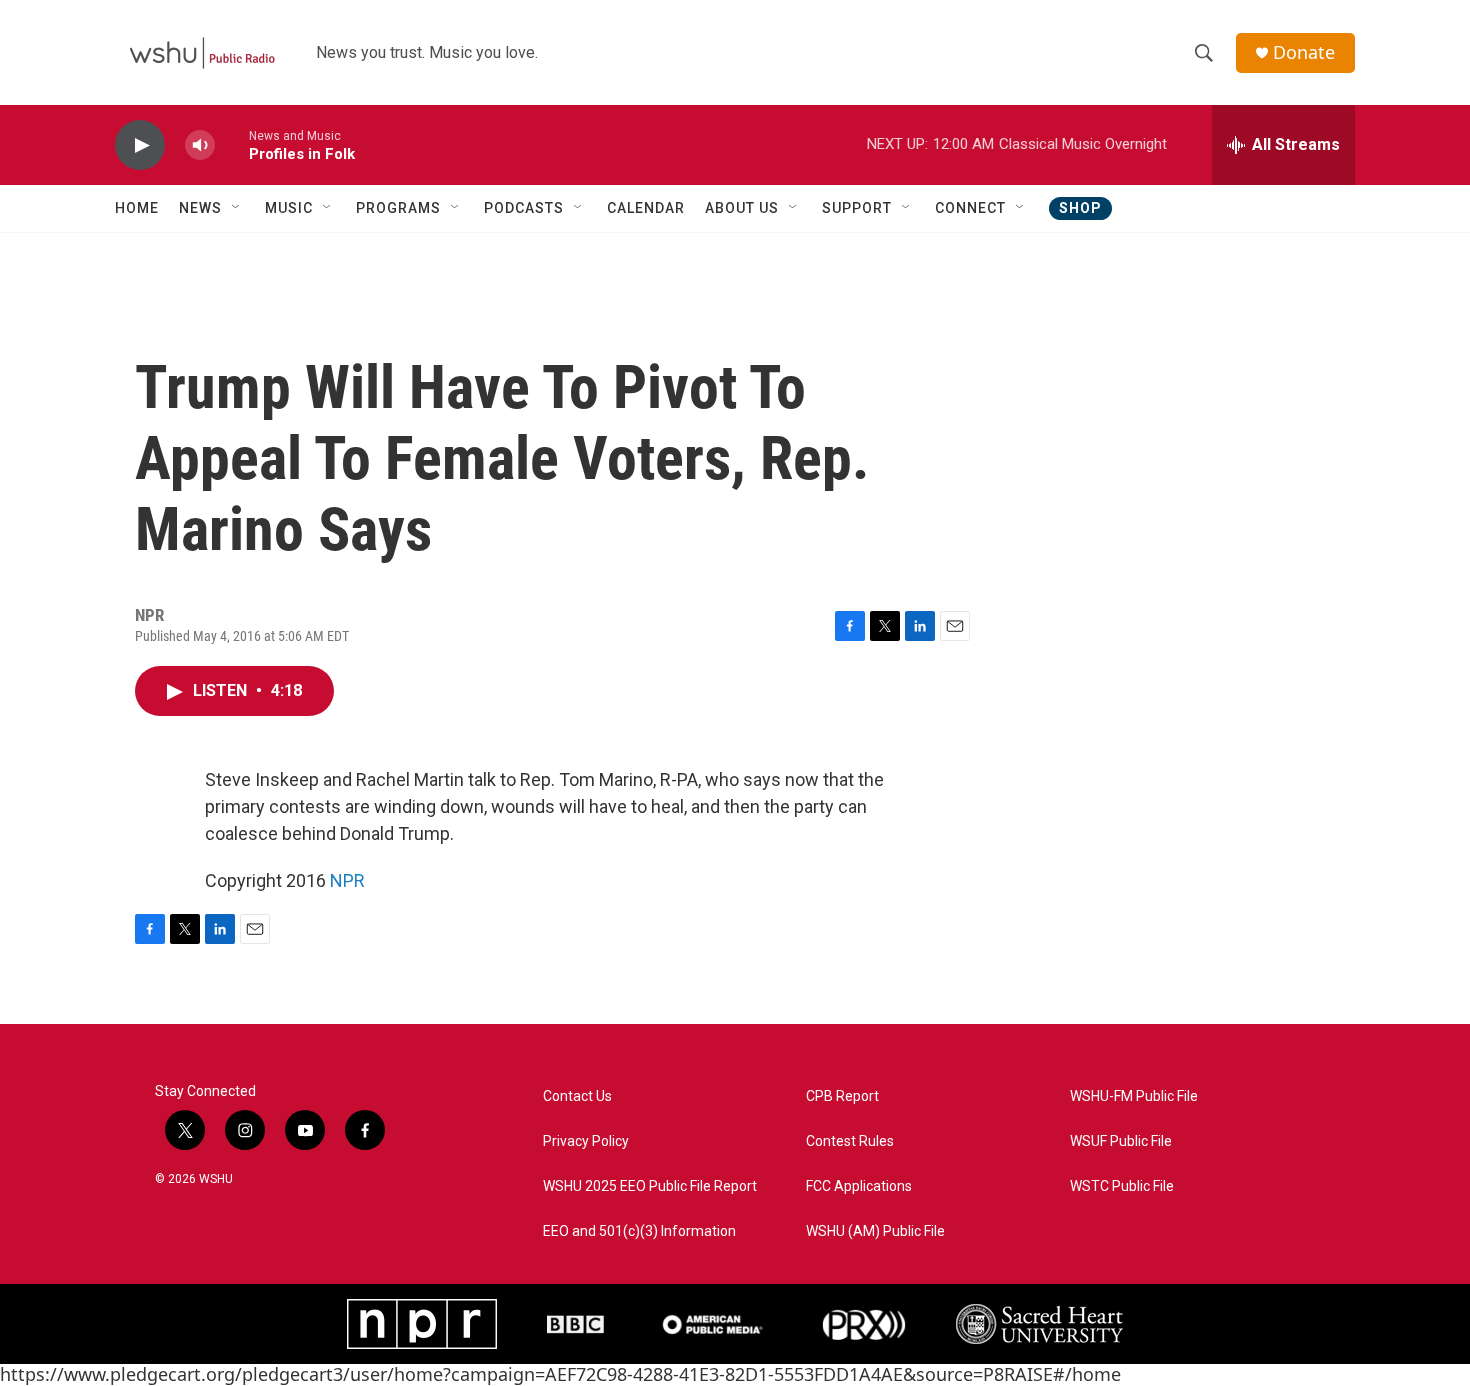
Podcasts (524, 208)
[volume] (200, 145)
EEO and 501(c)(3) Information (639, 1231)
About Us (742, 208)
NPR (347, 880)
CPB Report (842, 1096)
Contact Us (577, 1096)
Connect (970, 208)
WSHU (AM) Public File (875, 1231)
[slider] (232, 144)
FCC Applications (859, 1186)
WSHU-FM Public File (1134, 1096)
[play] (140, 145)
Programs (398, 208)
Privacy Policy (586, 1141)
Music (289, 208)
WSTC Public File (1122, 1186)
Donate (1304, 52)
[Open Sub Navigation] (237, 208)
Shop (1080, 208)
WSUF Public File (1121, 1141)
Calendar (646, 208)
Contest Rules (850, 1141)
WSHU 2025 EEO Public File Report (650, 1186)
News (200, 208)
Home (137, 208)
